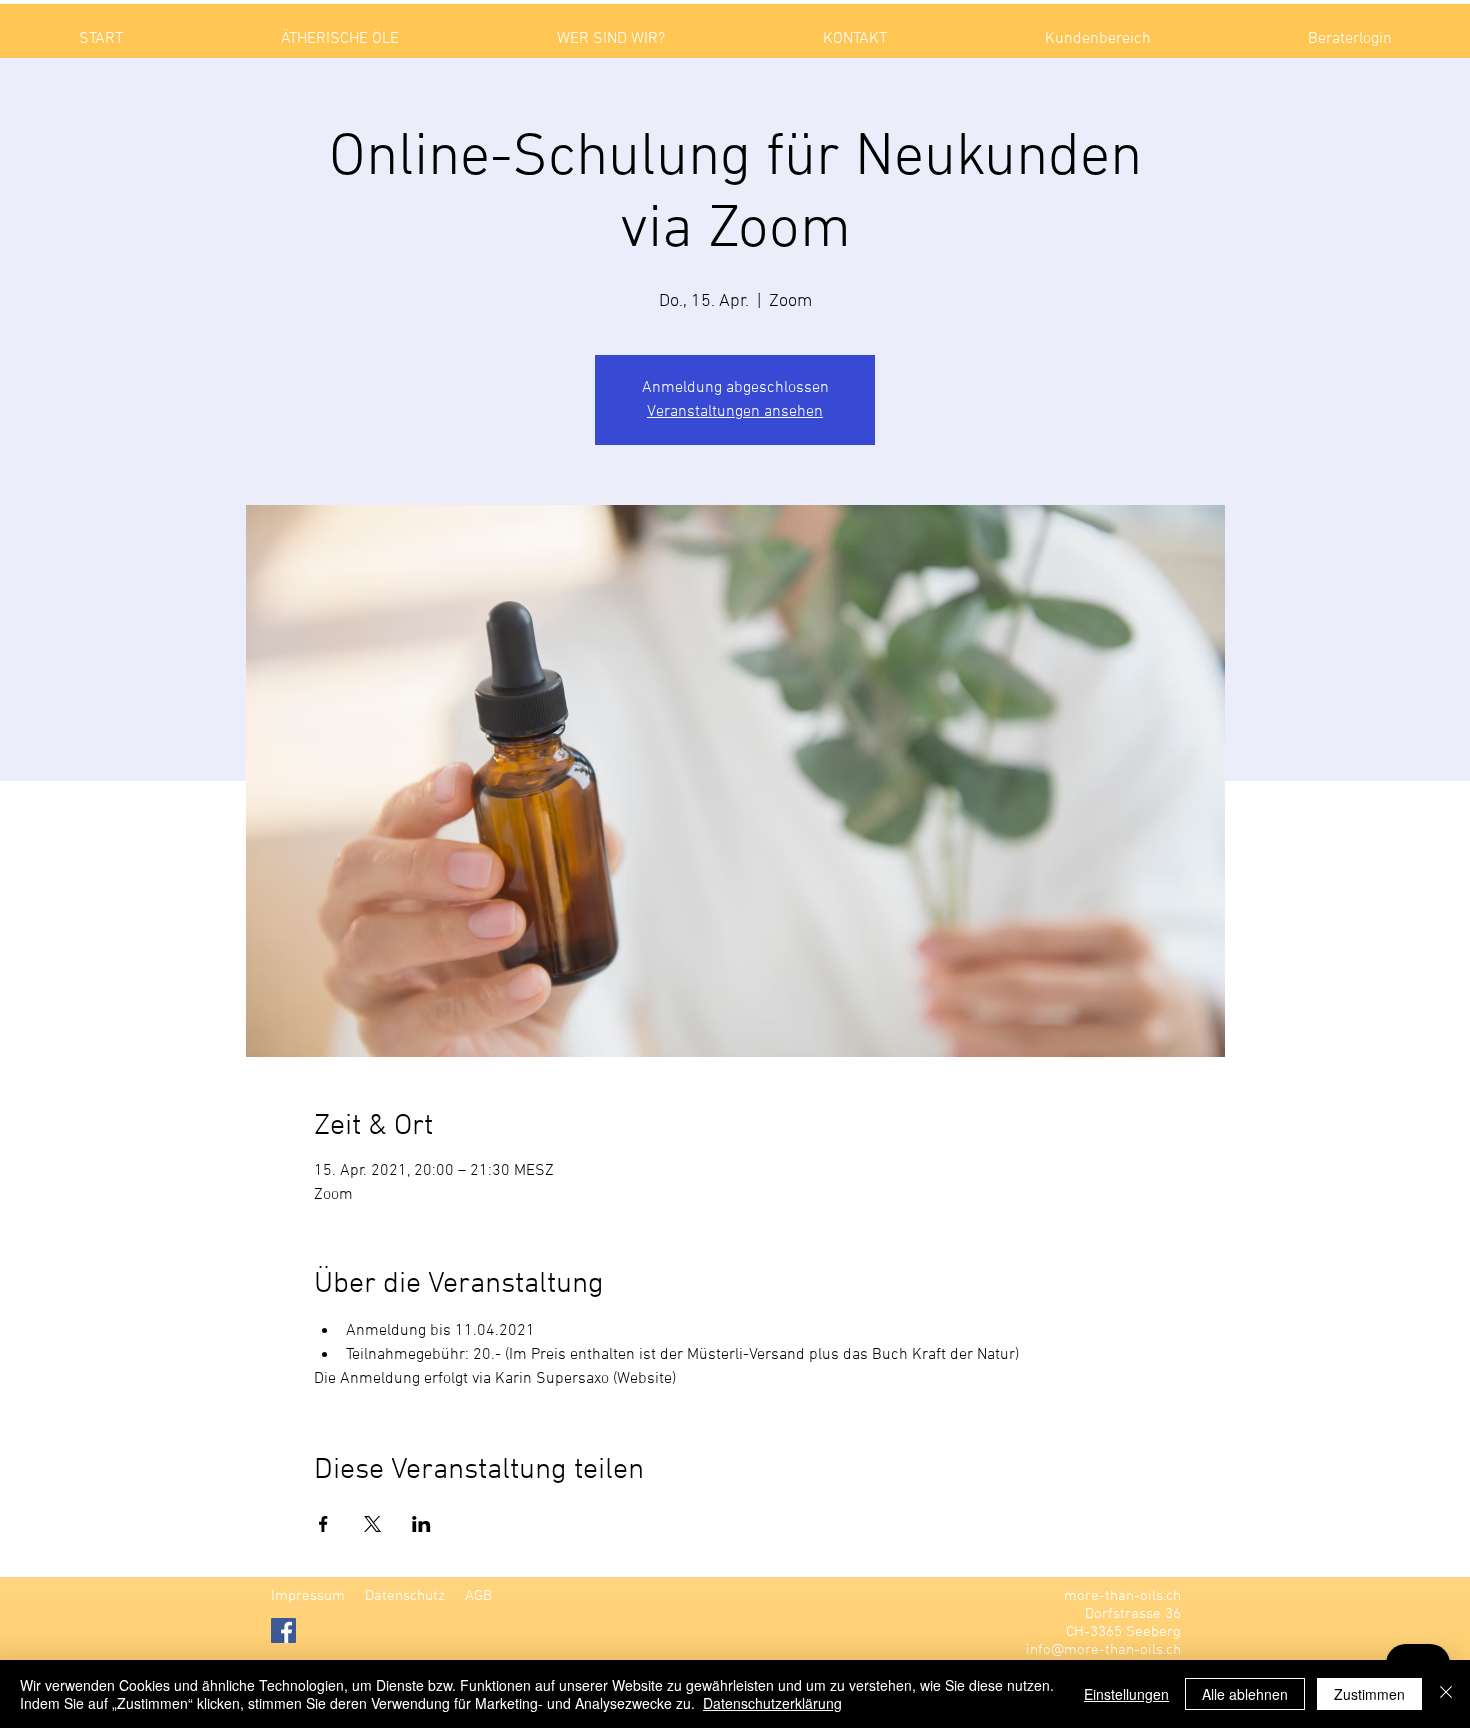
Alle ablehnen (1245, 1694)
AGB (478, 1596)
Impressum (308, 1596)
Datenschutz (405, 1596)
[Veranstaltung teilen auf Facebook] (323, 1524)
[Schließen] (1446, 1694)
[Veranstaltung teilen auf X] (372, 1524)
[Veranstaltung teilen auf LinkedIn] (421, 1524)
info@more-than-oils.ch (1103, 1650)
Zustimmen (1369, 1694)
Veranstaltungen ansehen (735, 412)
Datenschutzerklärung (772, 1703)
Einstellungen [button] (1126, 1694)
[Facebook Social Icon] (283, 1630)
